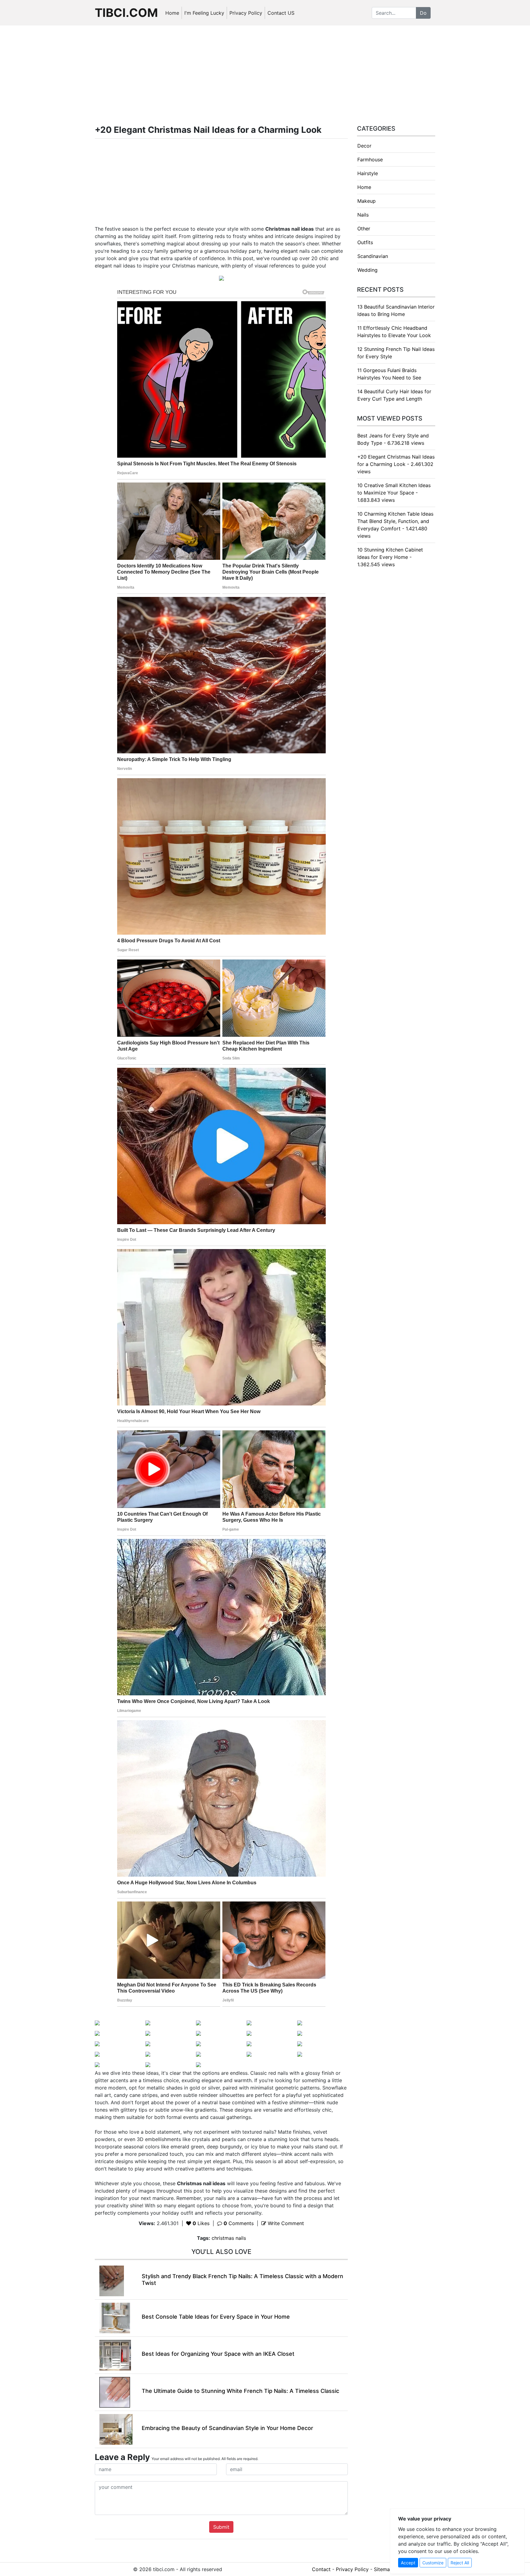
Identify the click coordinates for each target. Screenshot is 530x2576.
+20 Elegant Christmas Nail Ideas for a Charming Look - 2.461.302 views (396, 464)
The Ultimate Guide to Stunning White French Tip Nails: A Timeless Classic (240, 2391)
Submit (221, 2527)
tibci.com (126, 13)
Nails (363, 215)
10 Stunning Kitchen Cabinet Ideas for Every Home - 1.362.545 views (390, 557)
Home (172, 13)
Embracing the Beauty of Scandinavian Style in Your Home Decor (227, 2428)
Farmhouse (370, 160)
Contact (321, 2569)
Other (364, 229)
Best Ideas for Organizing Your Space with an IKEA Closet (218, 2354)
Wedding (367, 270)
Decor (364, 146)
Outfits (365, 242)
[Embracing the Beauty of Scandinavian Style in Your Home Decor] (116, 2429)
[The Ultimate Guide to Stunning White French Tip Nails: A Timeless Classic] (115, 2392)
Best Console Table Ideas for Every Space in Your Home (216, 2317)
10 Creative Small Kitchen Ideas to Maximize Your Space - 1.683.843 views (394, 493)
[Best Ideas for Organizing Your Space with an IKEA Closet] (115, 2355)
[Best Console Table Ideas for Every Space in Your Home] (115, 2317)
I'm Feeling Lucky (204, 13)
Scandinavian (373, 256)
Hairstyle (368, 173)
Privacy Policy (246, 13)
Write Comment (285, 2223)
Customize (433, 2563)
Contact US (281, 13)
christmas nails (229, 2238)
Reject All (460, 2563)
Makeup (367, 201)
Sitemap (383, 2569)
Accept (408, 2563)
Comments (239, 2223)
